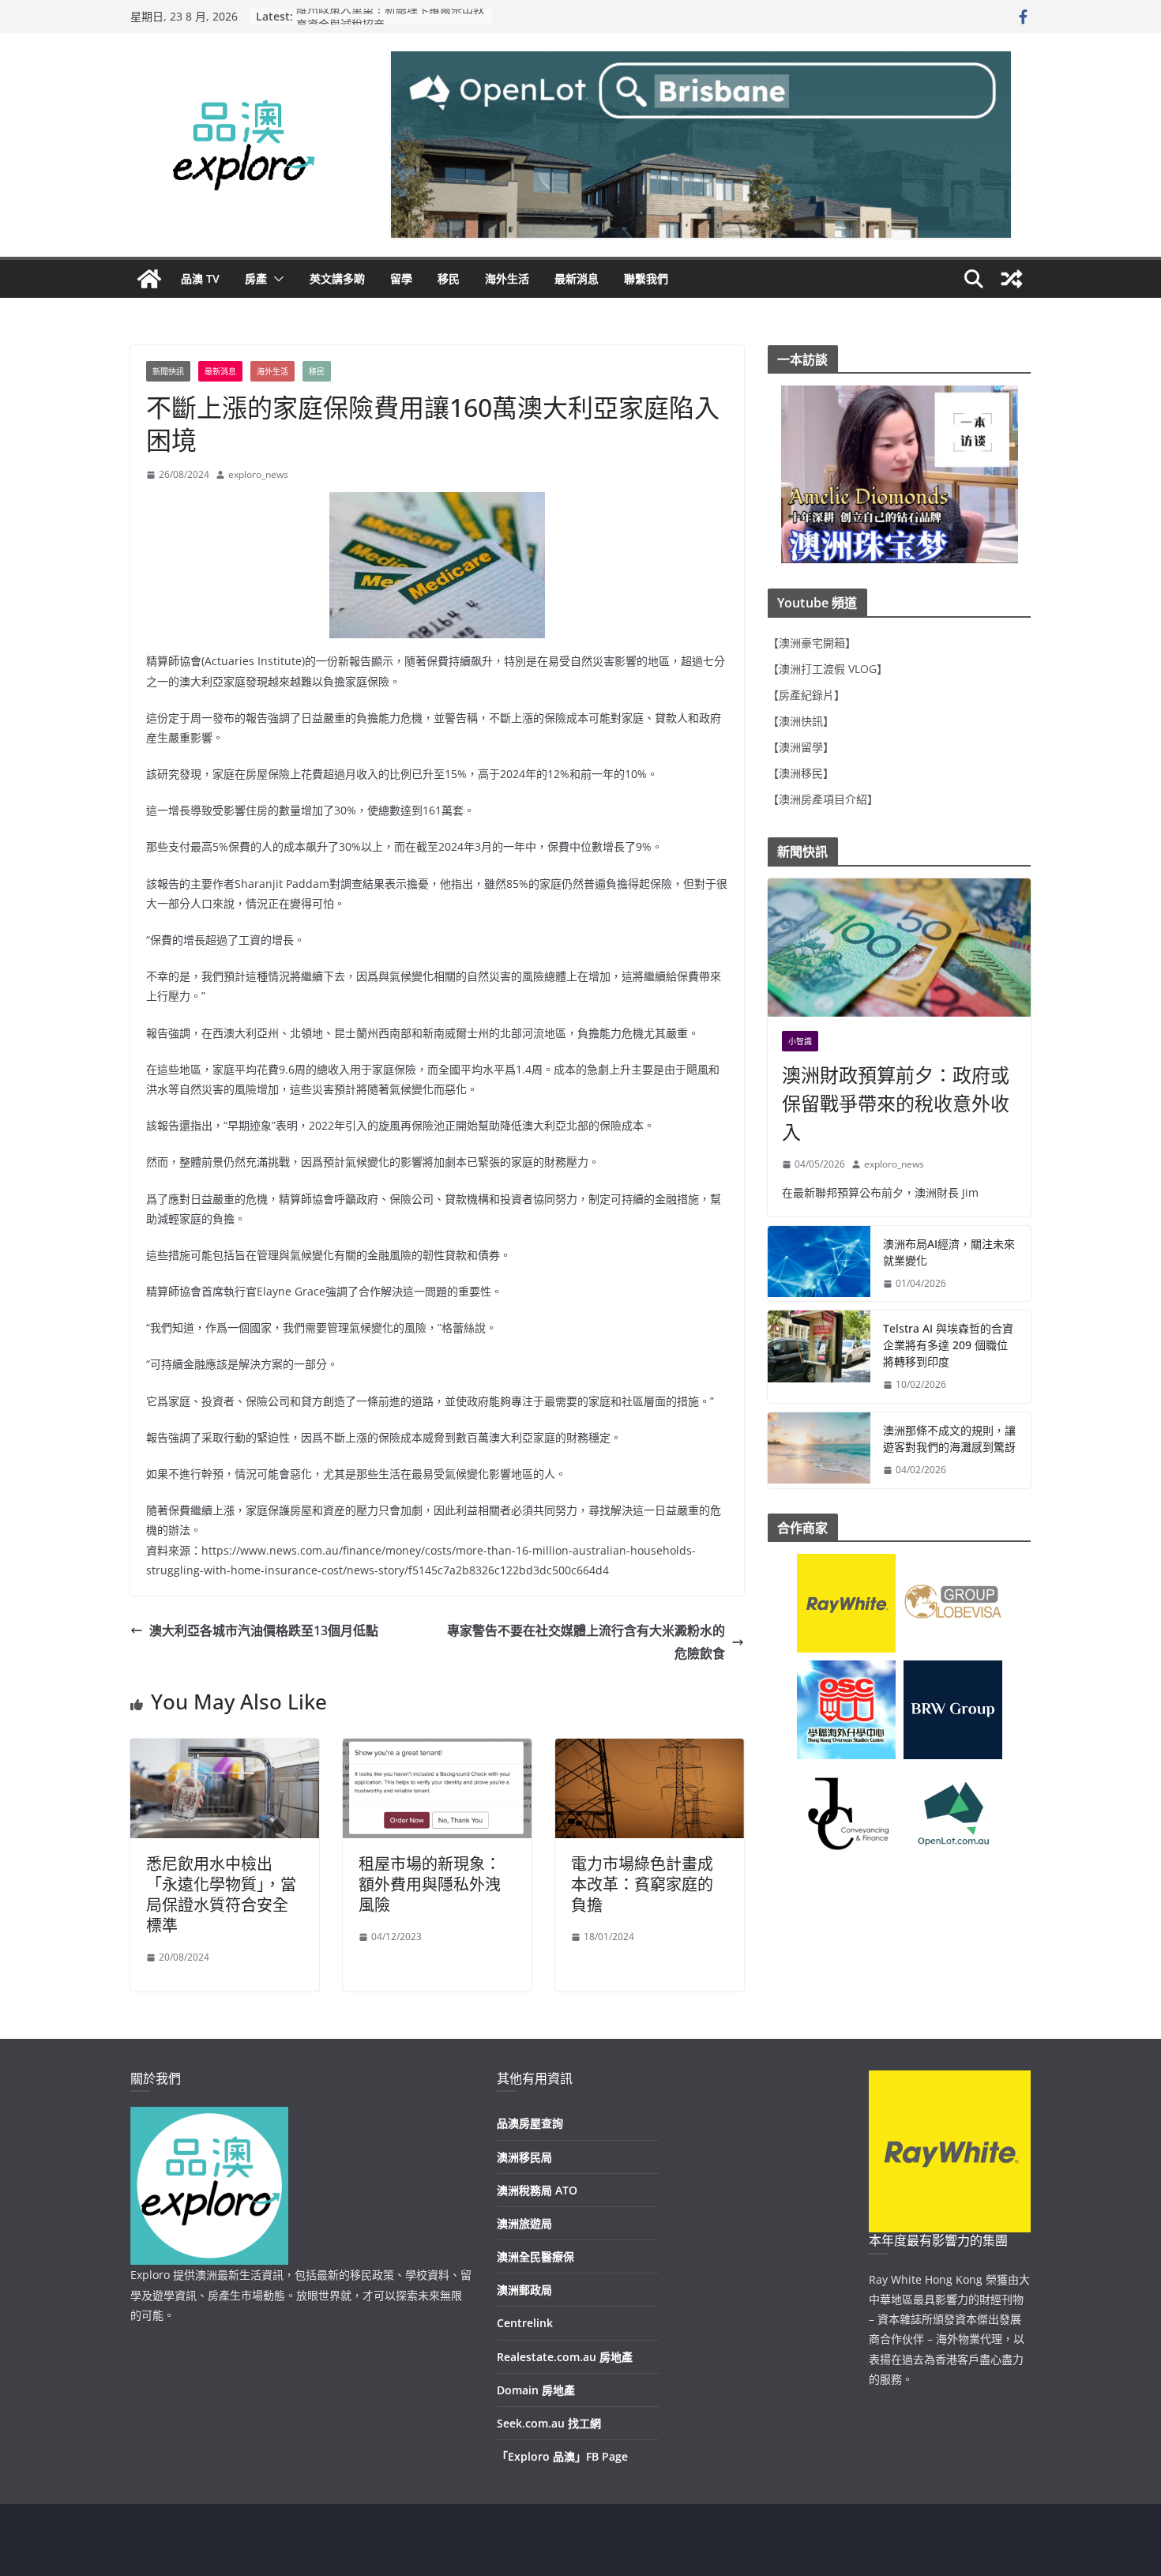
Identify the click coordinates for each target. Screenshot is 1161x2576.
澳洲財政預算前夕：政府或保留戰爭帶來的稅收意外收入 (896, 1103)
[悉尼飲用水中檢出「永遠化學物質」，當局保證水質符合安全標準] (225, 1750)
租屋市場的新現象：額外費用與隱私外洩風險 (430, 1884)
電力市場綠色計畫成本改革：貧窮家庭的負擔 (642, 1884)
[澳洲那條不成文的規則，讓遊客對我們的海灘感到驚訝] (819, 1450)
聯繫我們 (646, 278)
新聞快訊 (168, 371)
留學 (401, 278)
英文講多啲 (337, 278)
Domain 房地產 (536, 2390)
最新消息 (577, 278)
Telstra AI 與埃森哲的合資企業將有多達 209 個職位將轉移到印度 (948, 1345)
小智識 (800, 1041)
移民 (449, 278)
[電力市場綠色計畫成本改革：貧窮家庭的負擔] (650, 1750)
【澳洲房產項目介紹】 (823, 799)
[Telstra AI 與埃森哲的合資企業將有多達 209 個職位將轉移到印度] (819, 1357)
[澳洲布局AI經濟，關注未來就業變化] (819, 1264)
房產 (256, 278)
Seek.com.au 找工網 (549, 2423)
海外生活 (507, 278)
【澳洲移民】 (801, 773)
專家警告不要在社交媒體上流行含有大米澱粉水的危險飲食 (586, 1642)
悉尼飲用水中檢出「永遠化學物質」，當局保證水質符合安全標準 (221, 1895)
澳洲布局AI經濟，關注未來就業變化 (949, 1252)
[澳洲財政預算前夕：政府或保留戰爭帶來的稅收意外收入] (899, 948)
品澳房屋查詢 (530, 2123)
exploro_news (258, 474)
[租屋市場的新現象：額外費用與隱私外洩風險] (437, 1750)
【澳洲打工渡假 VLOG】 (828, 669)
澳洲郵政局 (524, 2290)
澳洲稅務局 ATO (537, 2190)
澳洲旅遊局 (524, 2223)
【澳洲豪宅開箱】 (812, 643)
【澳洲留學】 (801, 747)
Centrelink (525, 2323)
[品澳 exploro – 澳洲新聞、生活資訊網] (149, 279)
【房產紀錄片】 (806, 695)
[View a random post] (1012, 279)
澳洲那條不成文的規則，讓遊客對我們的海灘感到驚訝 (949, 1438)
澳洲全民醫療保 (535, 2256)
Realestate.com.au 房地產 (565, 2357)
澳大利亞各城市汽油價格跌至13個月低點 (264, 1630)
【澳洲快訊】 (801, 721)
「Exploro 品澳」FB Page (562, 2456)
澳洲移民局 (524, 2157)
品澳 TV (200, 278)
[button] (276, 279)
